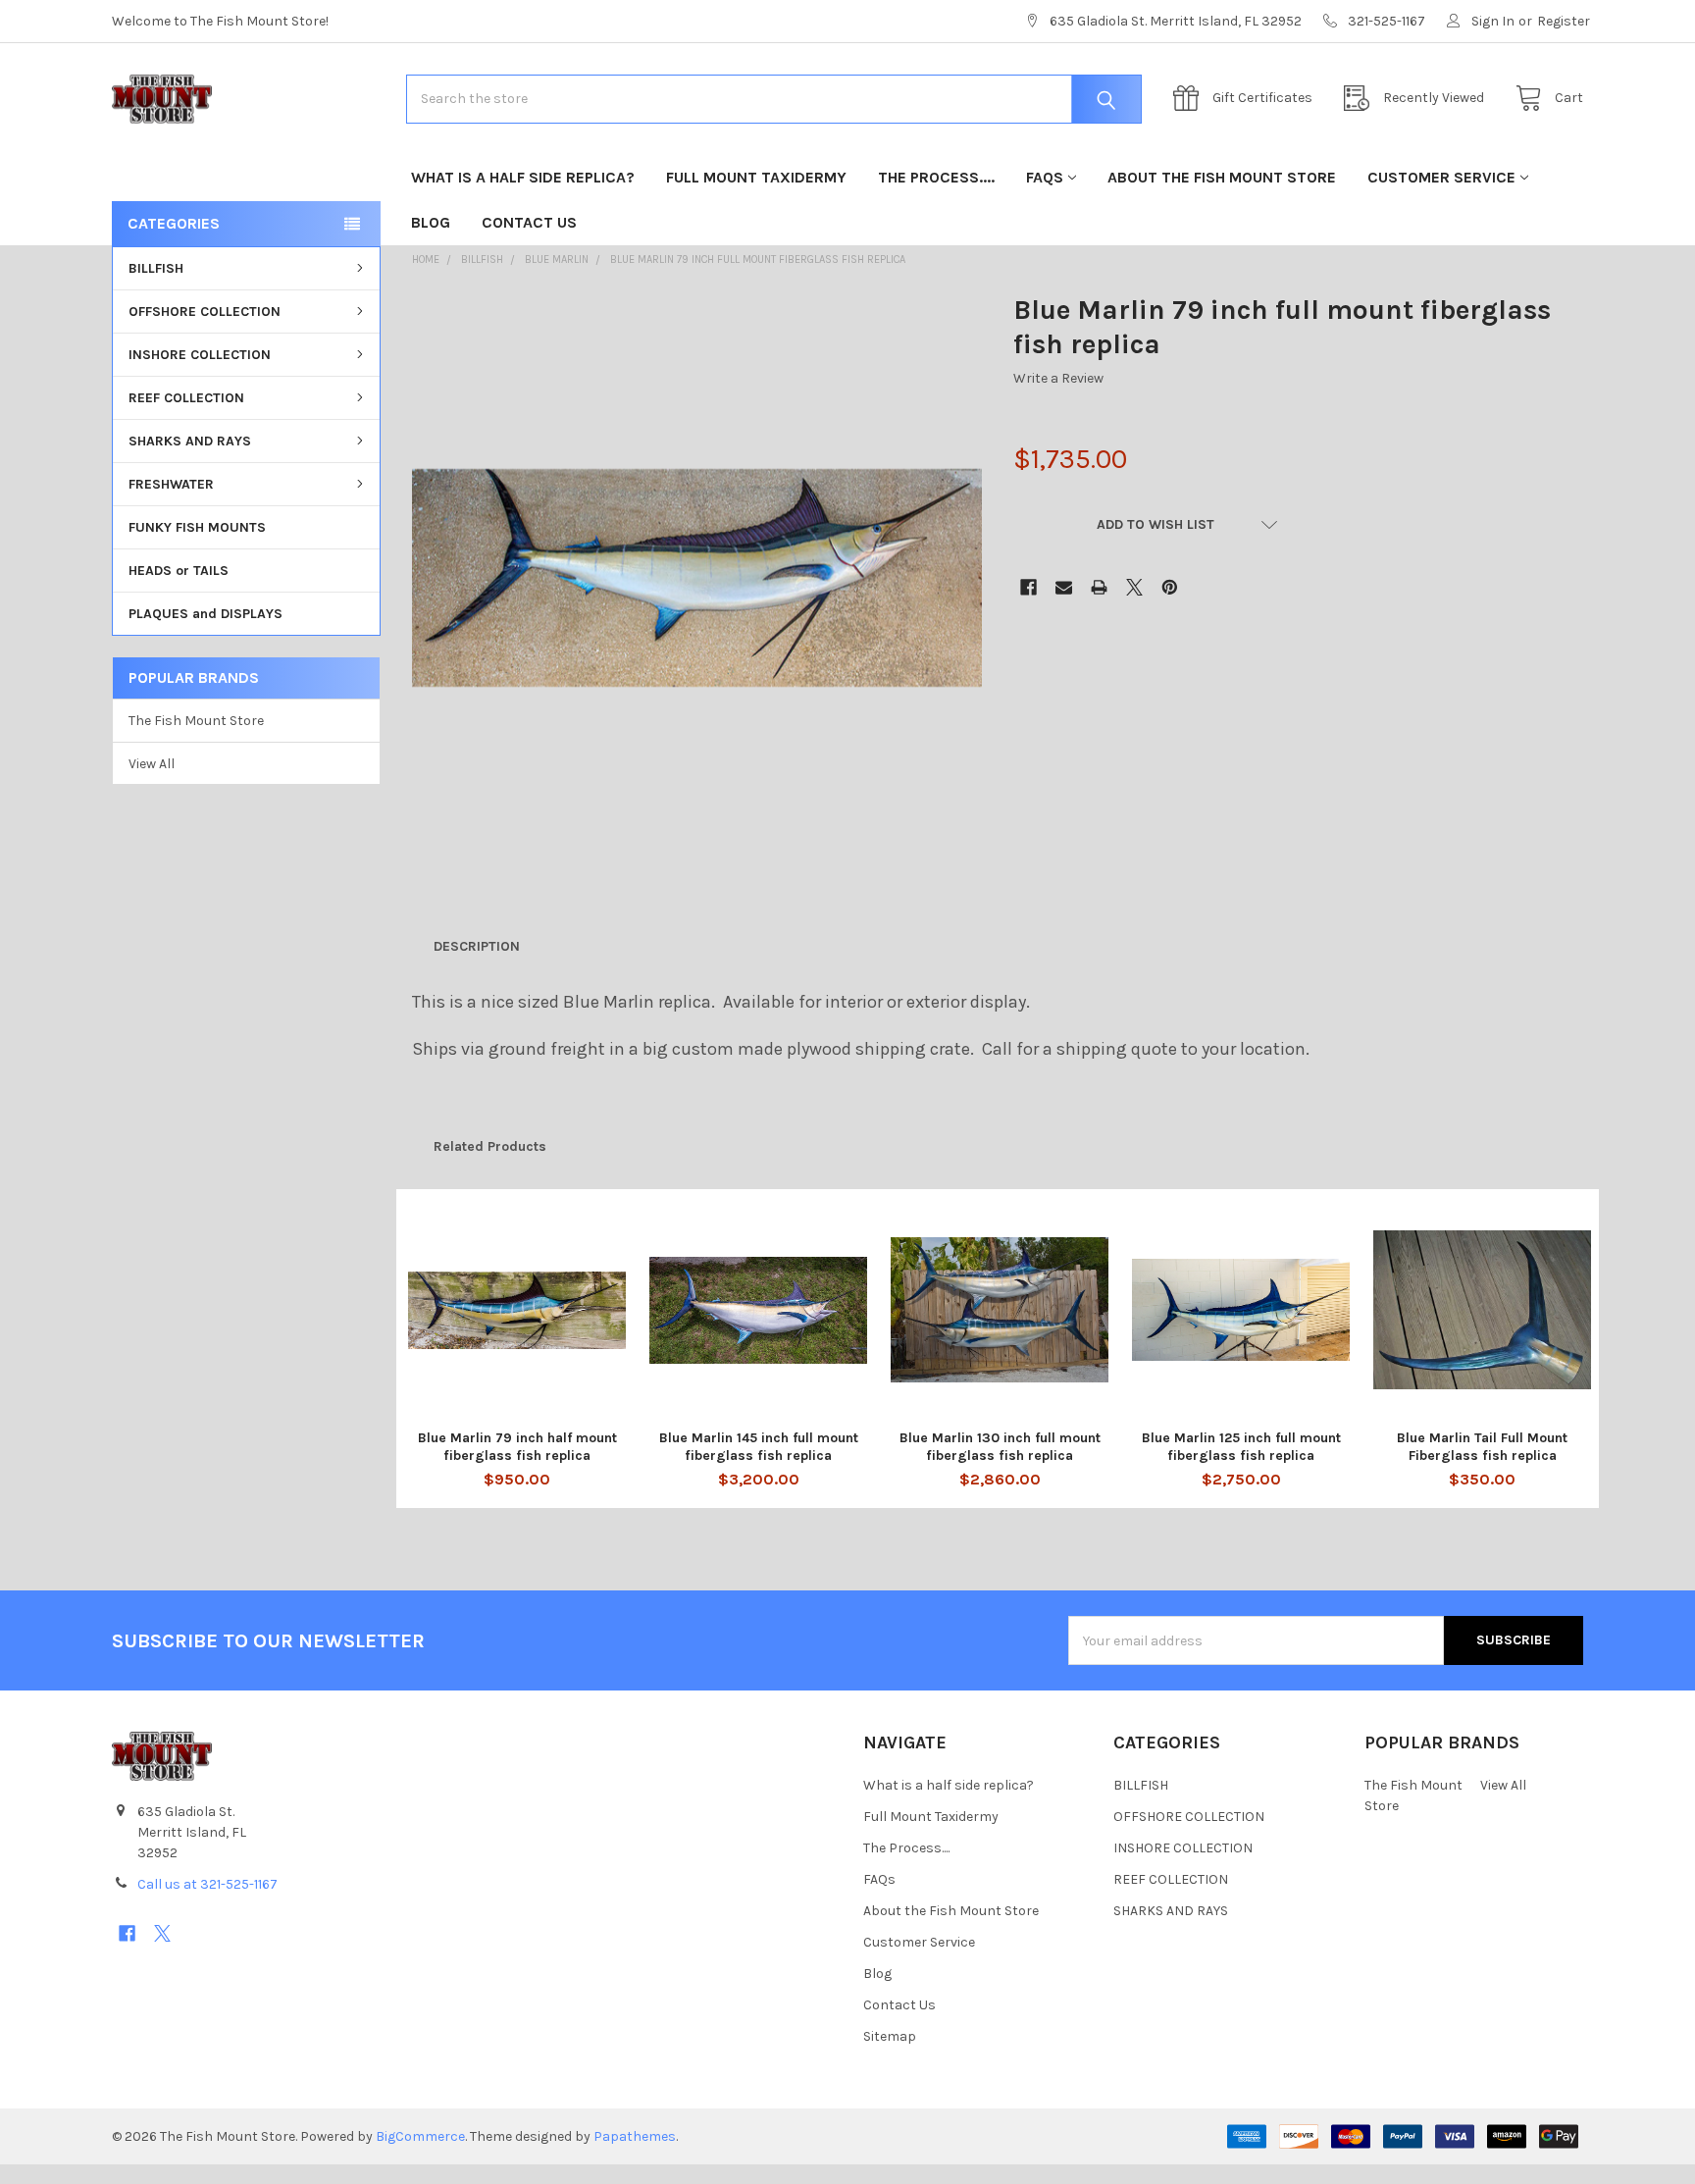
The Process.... (936, 177)
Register (1564, 21)
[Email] (1064, 587)
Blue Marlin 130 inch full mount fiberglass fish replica (1000, 1447)
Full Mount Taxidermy (756, 177)
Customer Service (1441, 177)
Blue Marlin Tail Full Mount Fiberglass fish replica (1482, 1447)
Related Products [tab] (490, 1146)
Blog (431, 222)
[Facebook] (1028, 587)
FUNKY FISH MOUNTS (197, 527)
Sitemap (890, 2036)
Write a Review (1058, 378)
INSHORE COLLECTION (200, 355)
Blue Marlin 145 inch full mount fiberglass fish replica (759, 1447)
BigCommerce (420, 2136)
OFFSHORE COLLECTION (205, 312)
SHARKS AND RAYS (190, 441)
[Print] (1099, 587)
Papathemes (635, 2136)
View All (152, 764)
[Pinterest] (1170, 587)
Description (477, 946)
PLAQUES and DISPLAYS (205, 614)
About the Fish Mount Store (1222, 177)
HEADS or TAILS (179, 571)
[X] (1134, 587)
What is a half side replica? (523, 177)
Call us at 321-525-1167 (207, 1884)
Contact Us (529, 222)
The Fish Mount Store (196, 721)
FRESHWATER (171, 484)
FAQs (1045, 177)
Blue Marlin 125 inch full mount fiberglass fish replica (1241, 1447)
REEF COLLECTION (186, 398)
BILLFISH (156, 268)
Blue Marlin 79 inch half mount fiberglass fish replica (517, 1447)
